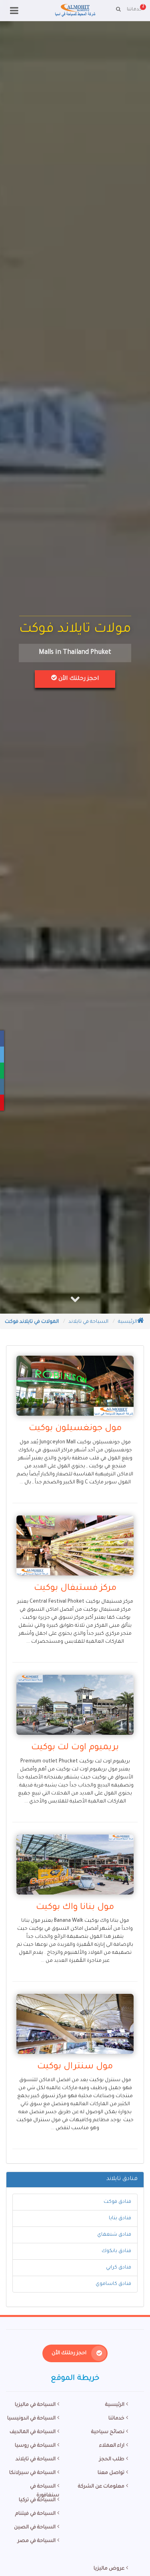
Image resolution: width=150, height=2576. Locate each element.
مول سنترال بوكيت (75, 2067)
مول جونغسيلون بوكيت (75, 1429)
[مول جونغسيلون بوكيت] (75, 1386)
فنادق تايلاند (122, 2179)
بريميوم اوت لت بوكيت (75, 1748)
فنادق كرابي (119, 2268)
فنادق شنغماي (114, 2235)
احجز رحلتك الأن (78, 679)
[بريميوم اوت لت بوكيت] (75, 1705)
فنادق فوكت (117, 2202)
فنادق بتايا (120, 2218)
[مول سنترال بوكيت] (75, 2024)
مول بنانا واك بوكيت (75, 1908)
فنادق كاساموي (113, 2284)
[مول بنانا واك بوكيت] (75, 1865)
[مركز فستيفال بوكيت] (75, 1545)
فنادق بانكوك (116, 2251)
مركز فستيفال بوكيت (75, 1589)
